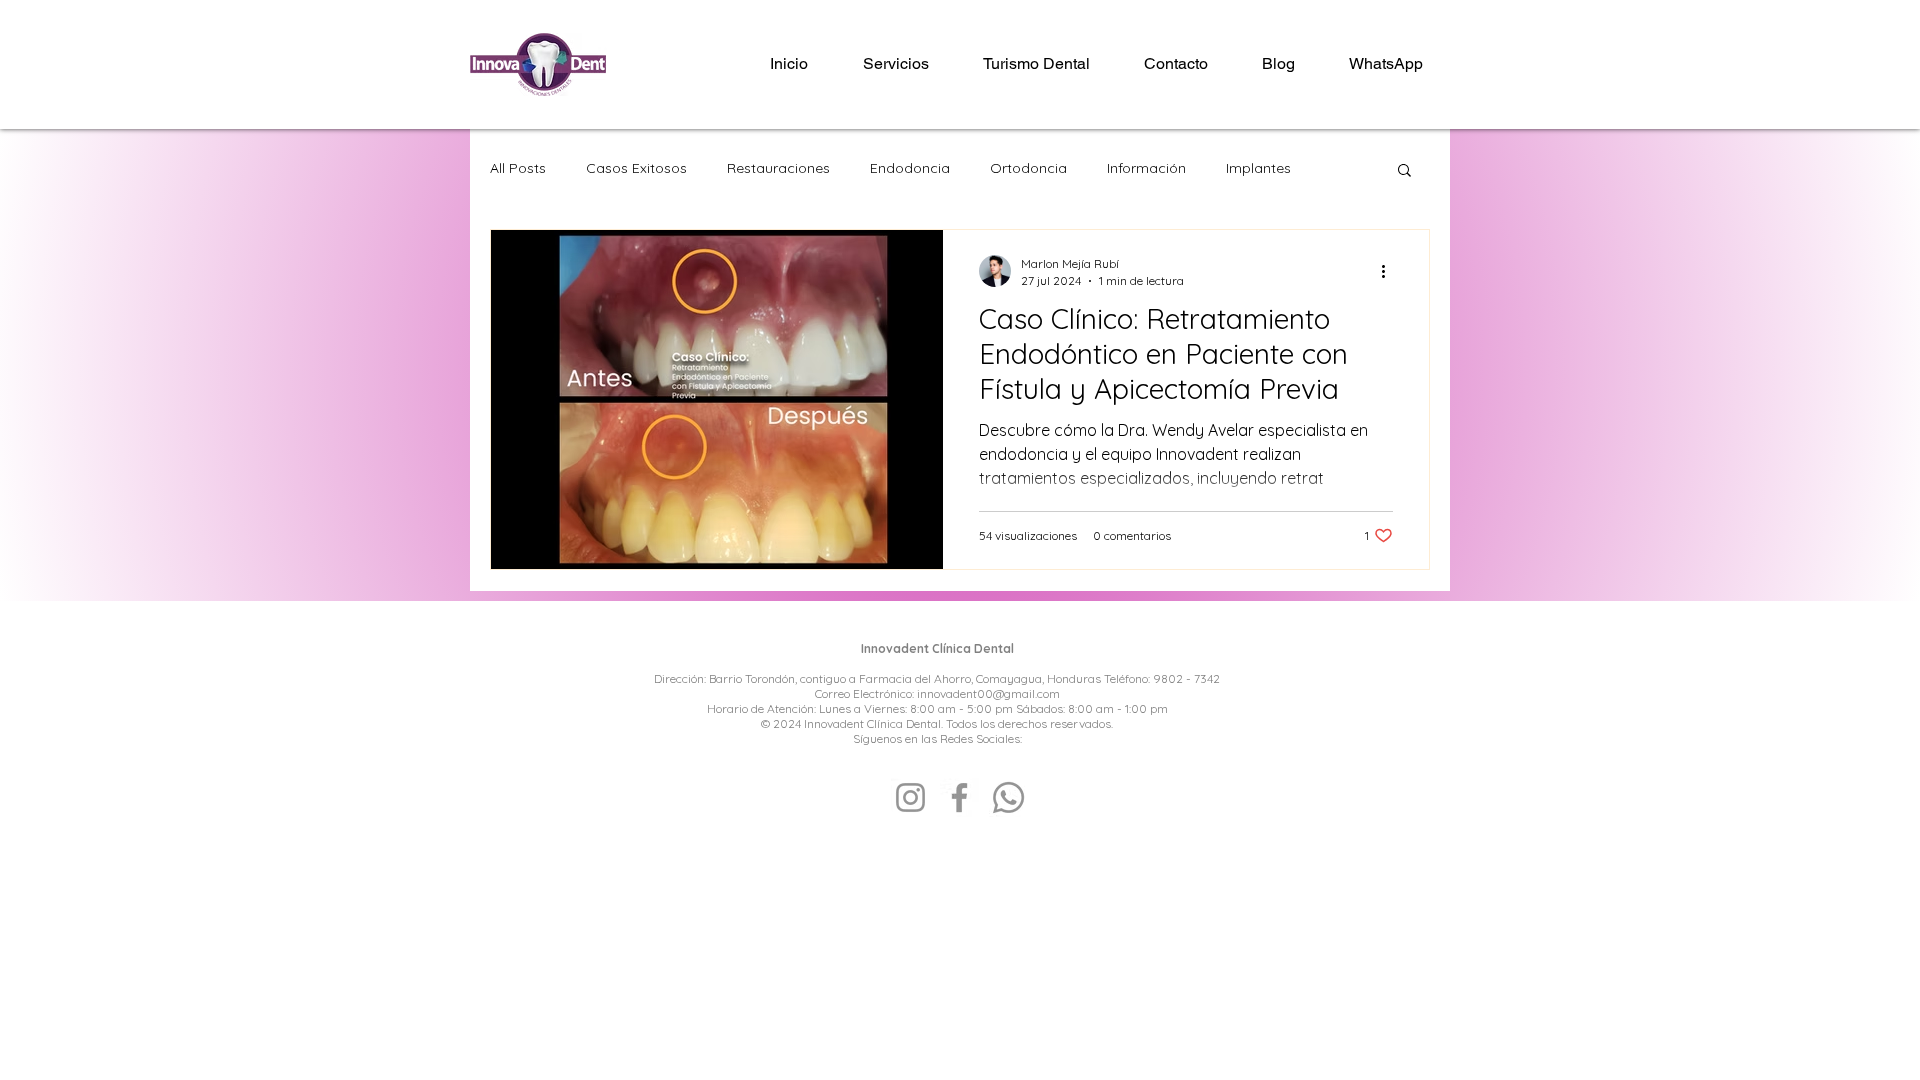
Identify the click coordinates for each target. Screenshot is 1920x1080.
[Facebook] (959, 797)
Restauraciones (778, 168)
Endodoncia (910, 168)
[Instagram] (910, 797)
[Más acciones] (1390, 271)
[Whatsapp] (1008, 797)
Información (1146, 168)
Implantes (1258, 168)
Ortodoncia (1028, 168)
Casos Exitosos (636, 168)
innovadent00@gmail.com (988, 693)
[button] (1404, 171)
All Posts (518, 168)
